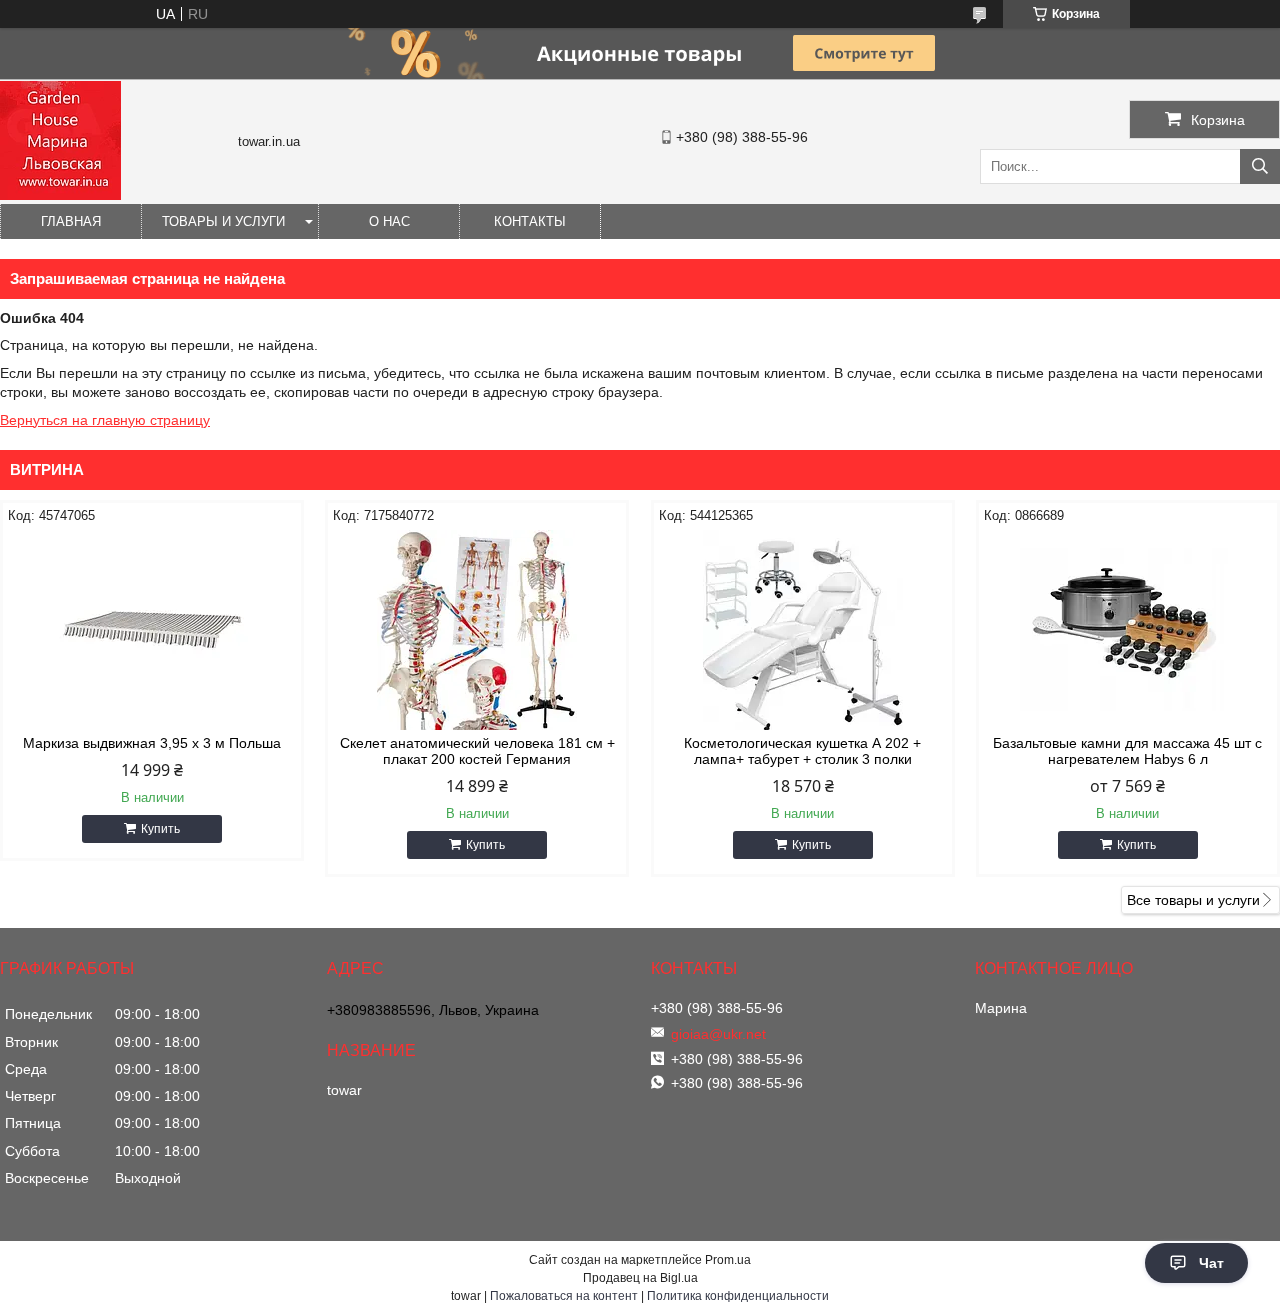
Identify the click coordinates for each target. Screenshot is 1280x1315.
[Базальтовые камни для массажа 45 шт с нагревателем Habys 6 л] (1128, 630)
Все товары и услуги (1193, 900)
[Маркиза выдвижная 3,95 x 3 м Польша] (152, 630)
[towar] (60, 195)
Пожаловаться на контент (564, 1296)
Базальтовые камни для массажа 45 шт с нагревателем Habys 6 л (1127, 751)
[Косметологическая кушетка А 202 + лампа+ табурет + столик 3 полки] (803, 630)
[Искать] (1260, 166)
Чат (1211, 1263)
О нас (389, 221)
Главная (71, 221)
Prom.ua (728, 1260)
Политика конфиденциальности (738, 1296)
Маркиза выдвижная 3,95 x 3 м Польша (152, 743)
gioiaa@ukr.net (718, 1034)
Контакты (530, 221)
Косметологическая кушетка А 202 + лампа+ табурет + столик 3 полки (802, 751)
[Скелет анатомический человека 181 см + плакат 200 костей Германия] (477, 630)
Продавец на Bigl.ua (640, 1278)
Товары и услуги (223, 221)
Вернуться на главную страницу (105, 420)
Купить (160, 829)
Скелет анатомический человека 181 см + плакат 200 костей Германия (477, 751)
